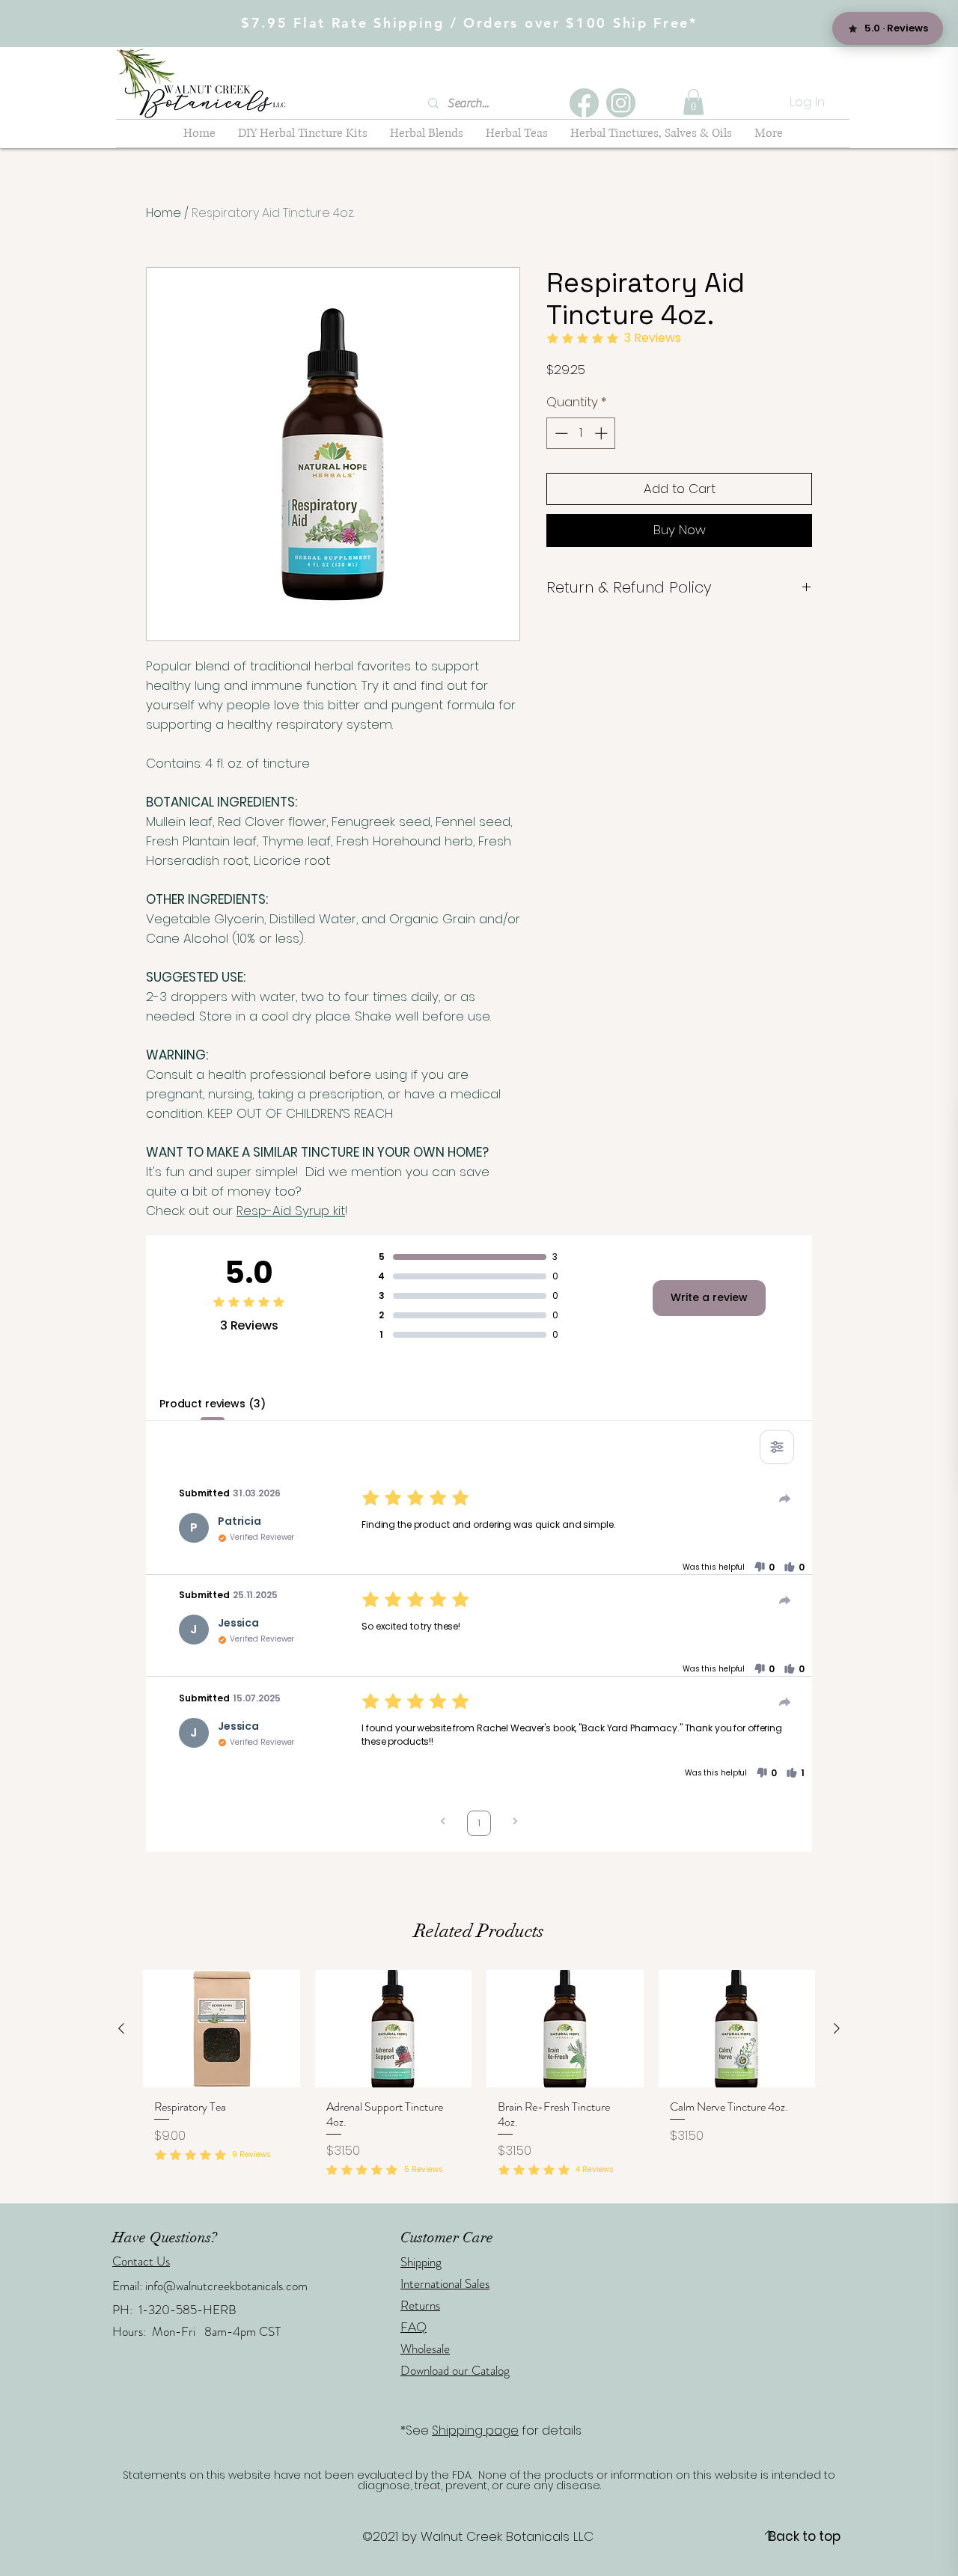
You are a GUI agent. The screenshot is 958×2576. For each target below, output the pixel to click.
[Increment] (602, 433)
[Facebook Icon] (584, 103)
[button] (693, 102)
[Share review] (785, 1499)
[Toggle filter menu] (777, 1447)
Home (164, 213)
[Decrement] (560, 433)
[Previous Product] (121, 2028)
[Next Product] (837, 2028)
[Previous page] (443, 1823)
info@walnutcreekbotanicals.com (226, 2286)
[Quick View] (222, 2029)
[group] (479, 2080)
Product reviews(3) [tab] (212, 1404)
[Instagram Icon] (621, 103)
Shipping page (475, 2430)
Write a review (709, 1297)
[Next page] (515, 1823)
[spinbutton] (581, 433)
